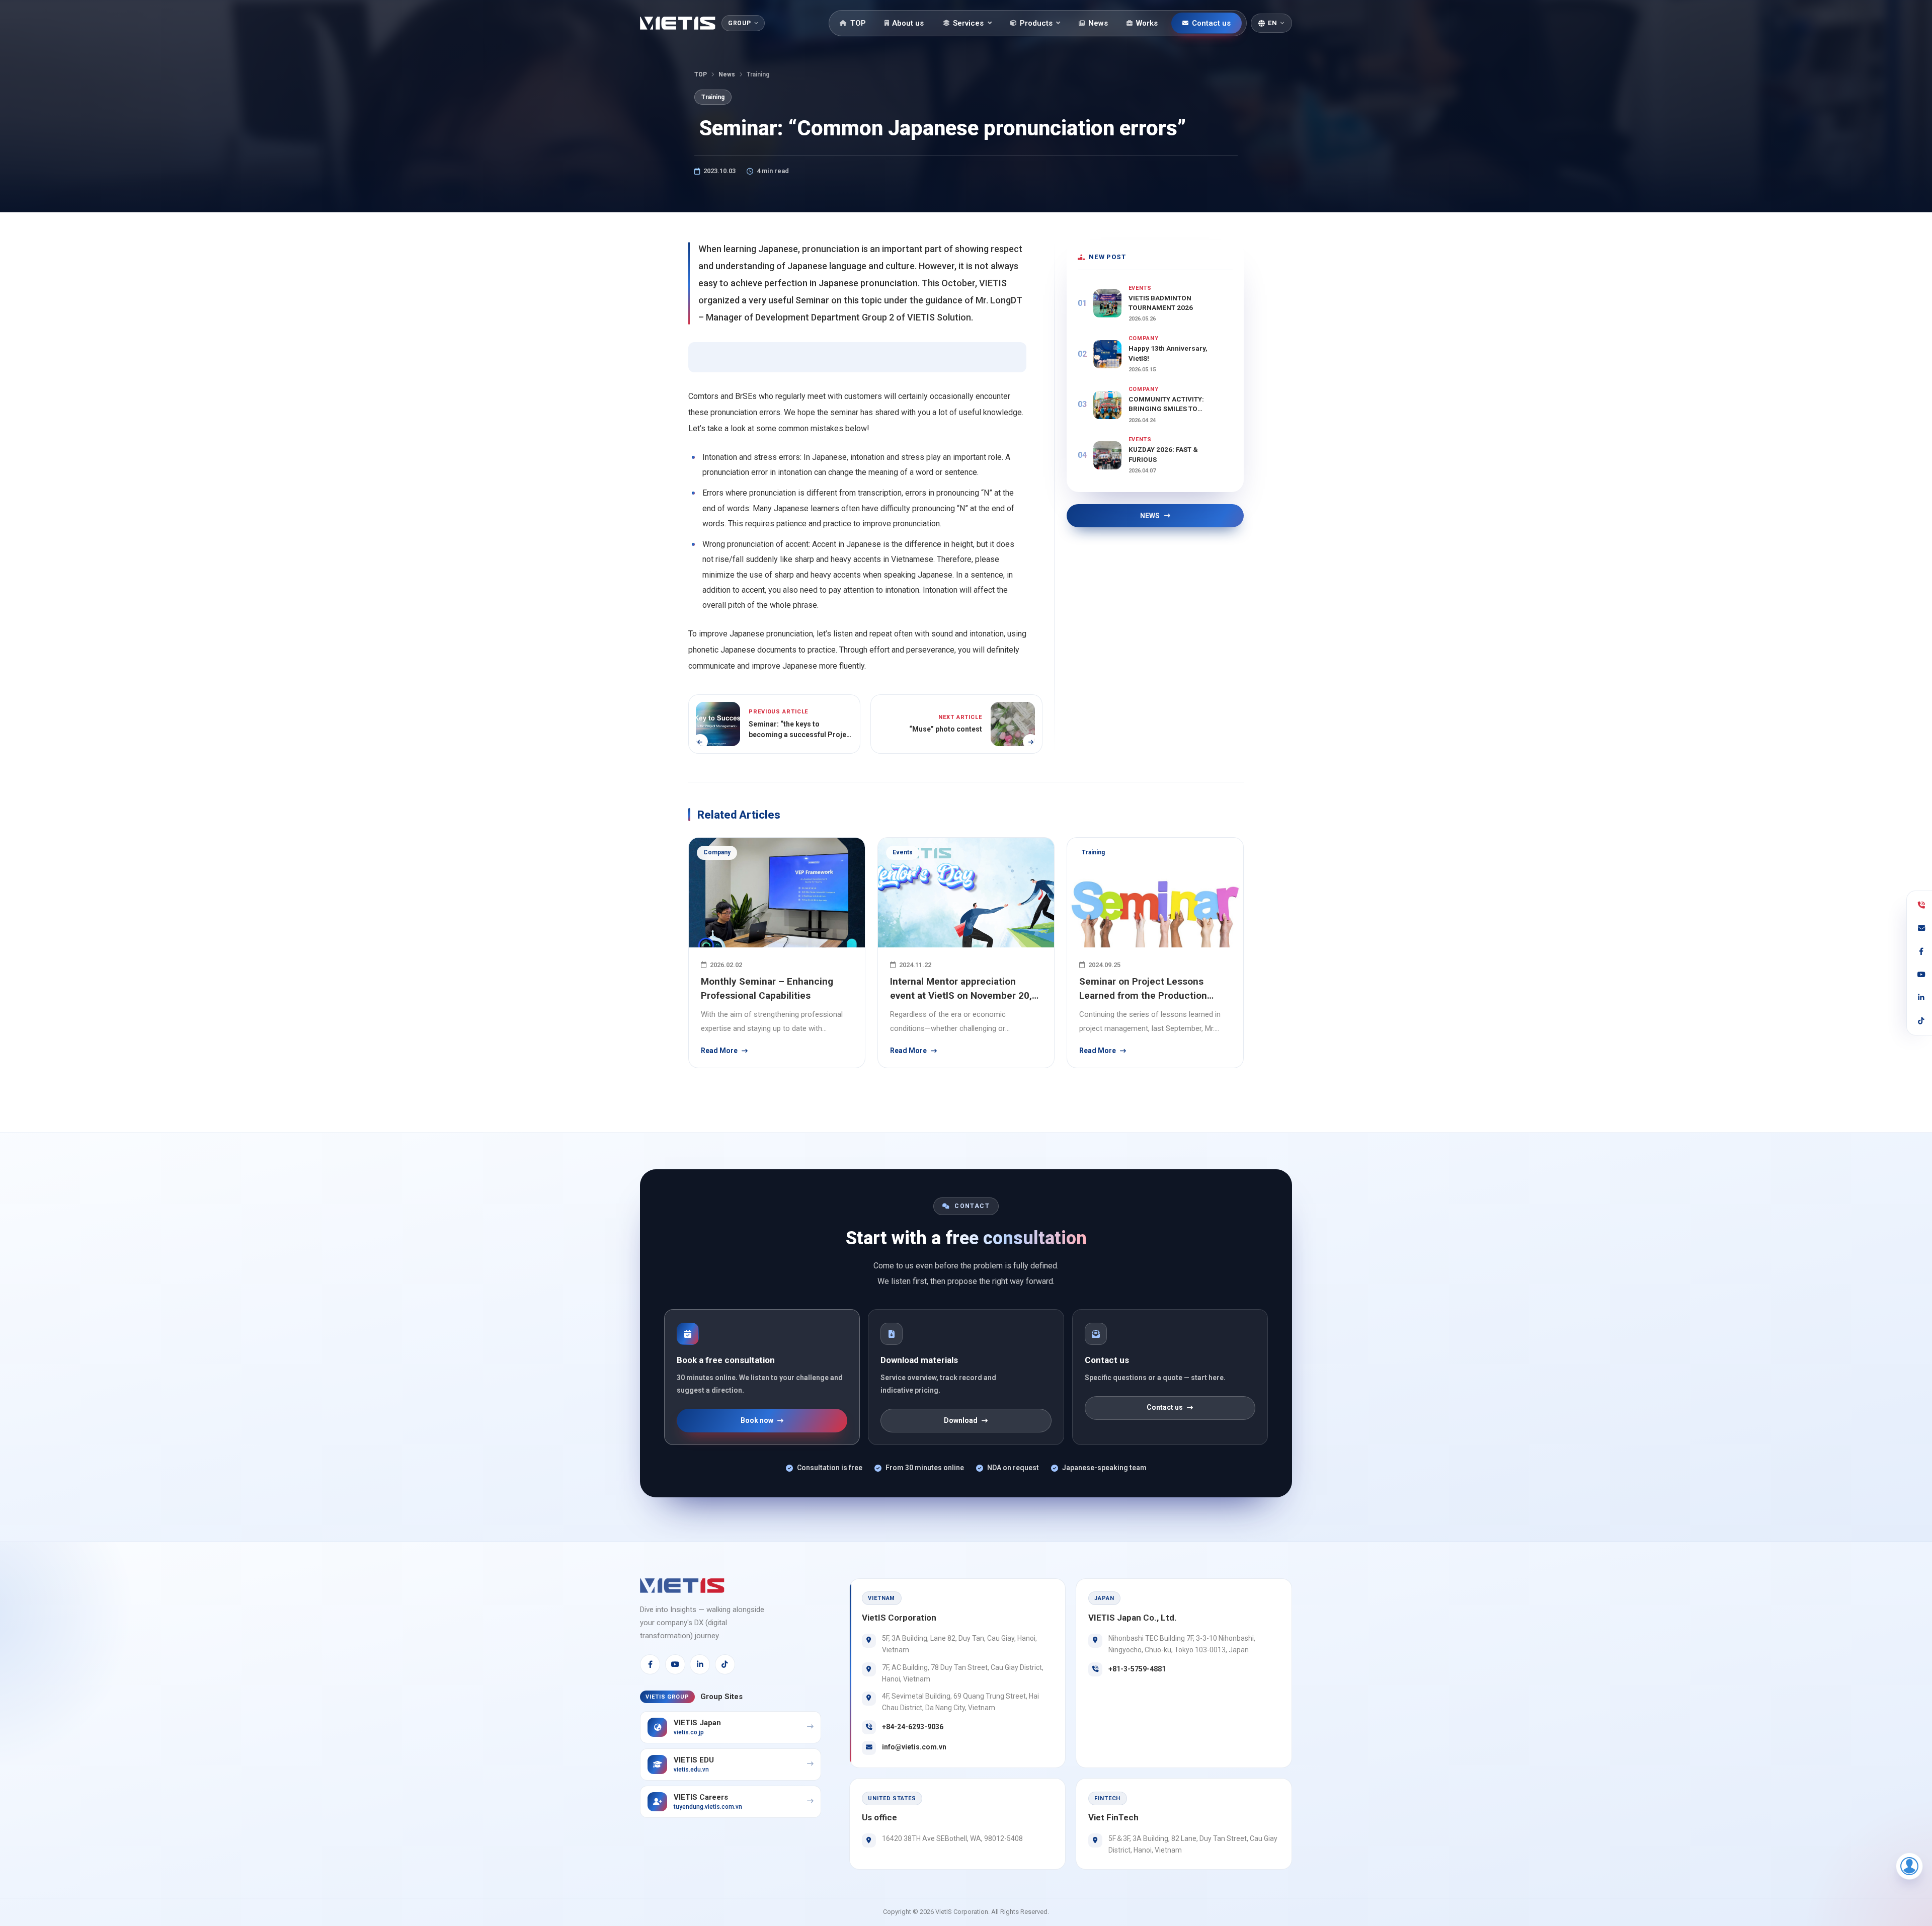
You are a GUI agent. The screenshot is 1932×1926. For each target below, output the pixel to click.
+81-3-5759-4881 (1137, 1669)
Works (1147, 23)
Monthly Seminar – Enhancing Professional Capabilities (767, 989)
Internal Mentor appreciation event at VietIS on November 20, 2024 (961, 989)
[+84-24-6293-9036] (1921, 905)
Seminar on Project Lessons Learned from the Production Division (1143, 989)
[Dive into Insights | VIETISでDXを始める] (678, 23)
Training (713, 97)
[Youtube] (675, 1664)
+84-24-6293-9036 (913, 1727)
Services (968, 23)
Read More (719, 1051)
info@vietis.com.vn (914, 1747)
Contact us (1211, 23)
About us (908, 23)
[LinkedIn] (700, 1664)
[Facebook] (650, 1664)
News (1098, 23)
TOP (858, 23)
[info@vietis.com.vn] (1921, 928)
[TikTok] (725, 1664)
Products (1036, 23)
